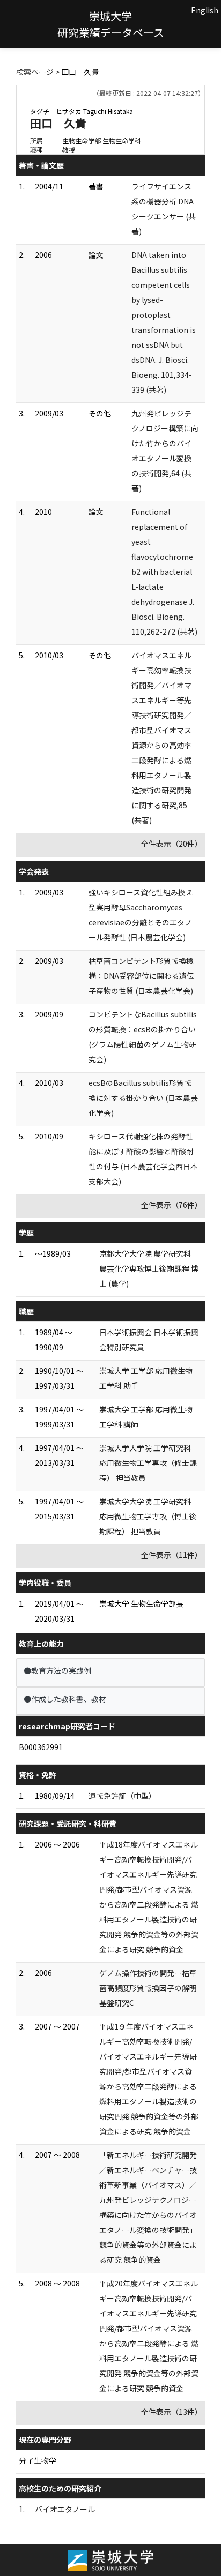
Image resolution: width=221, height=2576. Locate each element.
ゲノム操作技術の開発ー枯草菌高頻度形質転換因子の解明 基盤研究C (148, 1988)
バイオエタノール (65, 2509)
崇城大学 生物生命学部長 (141, 1604)
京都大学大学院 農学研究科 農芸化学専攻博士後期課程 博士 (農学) (149, 1268)
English (205, 10)
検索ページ (35, 72)
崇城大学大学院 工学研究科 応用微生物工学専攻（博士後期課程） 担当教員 (148, 1516)
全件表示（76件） (172, 1205)
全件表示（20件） (172, 844)
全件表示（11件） (172, 1555)
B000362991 (41, 1747)
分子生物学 (38, 2460)
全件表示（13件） (172, 2412)
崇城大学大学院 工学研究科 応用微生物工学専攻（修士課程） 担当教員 (148, 1463)
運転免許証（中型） (122, 1796)
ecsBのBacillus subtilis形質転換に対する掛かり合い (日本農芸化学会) (143, 1098)
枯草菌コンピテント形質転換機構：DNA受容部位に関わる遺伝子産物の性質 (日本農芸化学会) (141, 976)
